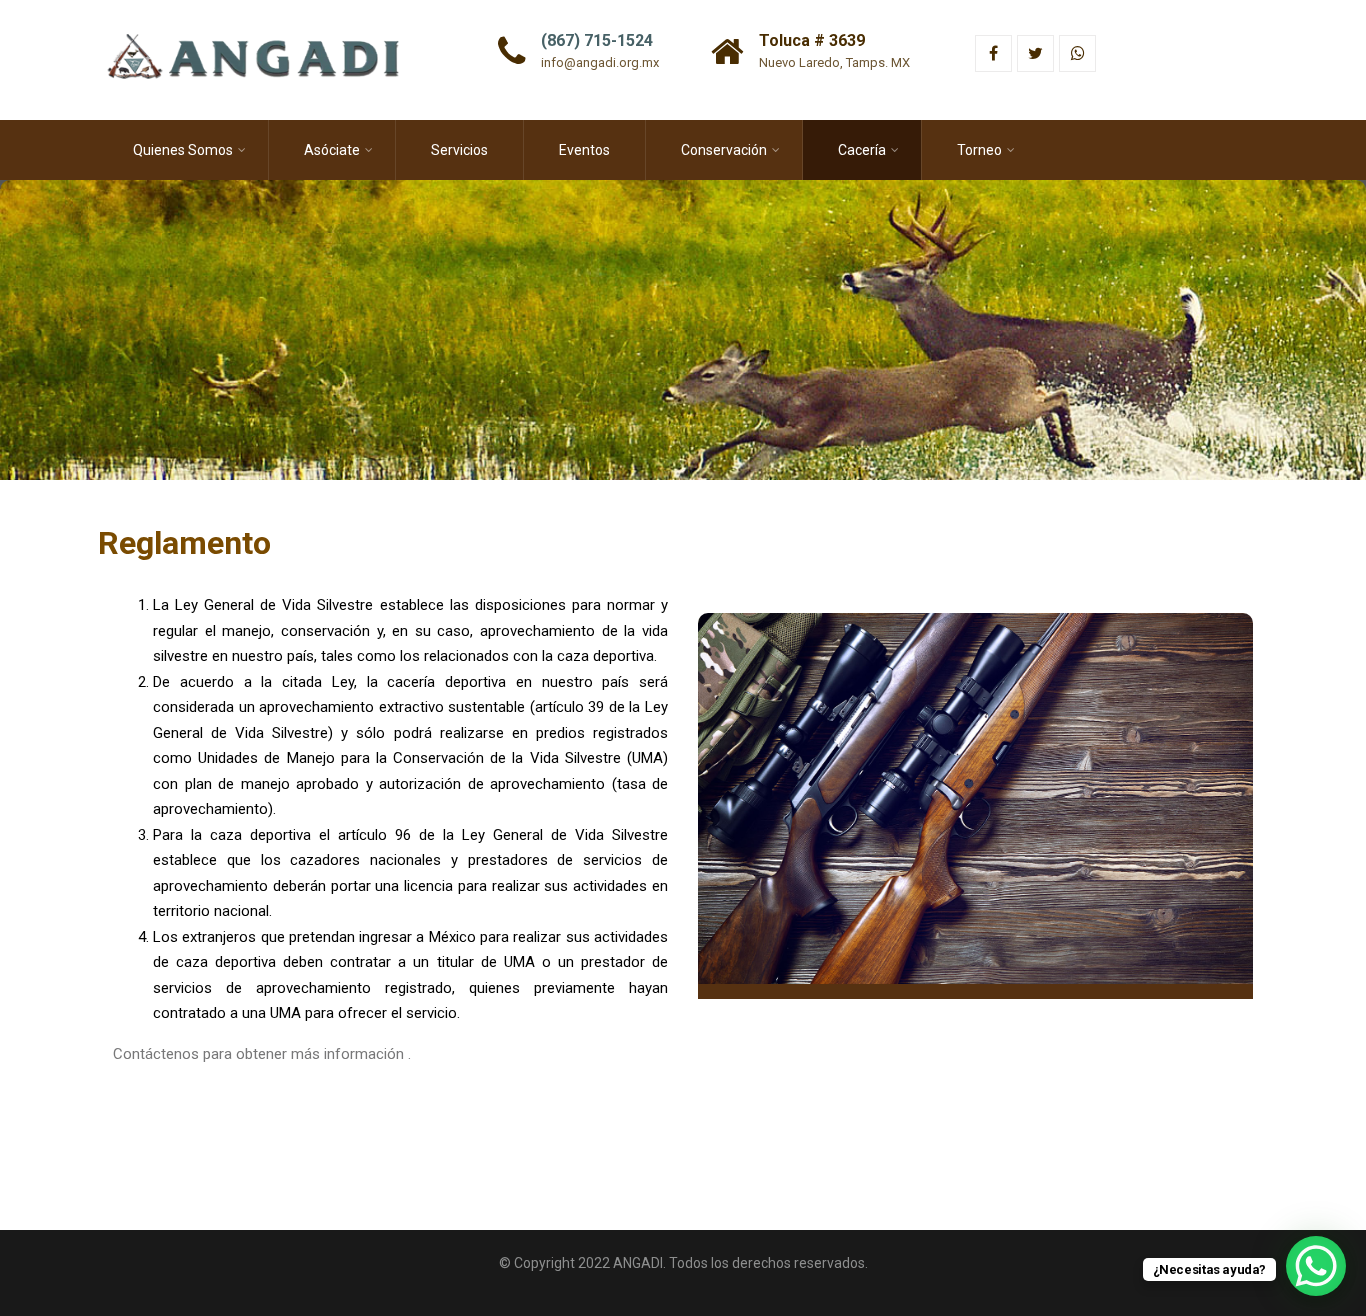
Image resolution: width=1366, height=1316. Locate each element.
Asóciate (332, 150)
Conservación (724, 150)
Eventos (584, 150)
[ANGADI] (266, 9)
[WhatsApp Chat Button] (1316, 1266)
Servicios (459, 150)
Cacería (862, 150)
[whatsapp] (1077, 53)
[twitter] (1035, 53)
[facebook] (993, 53)
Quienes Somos (183, 150)
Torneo (979, 150)
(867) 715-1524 (597, 40)
